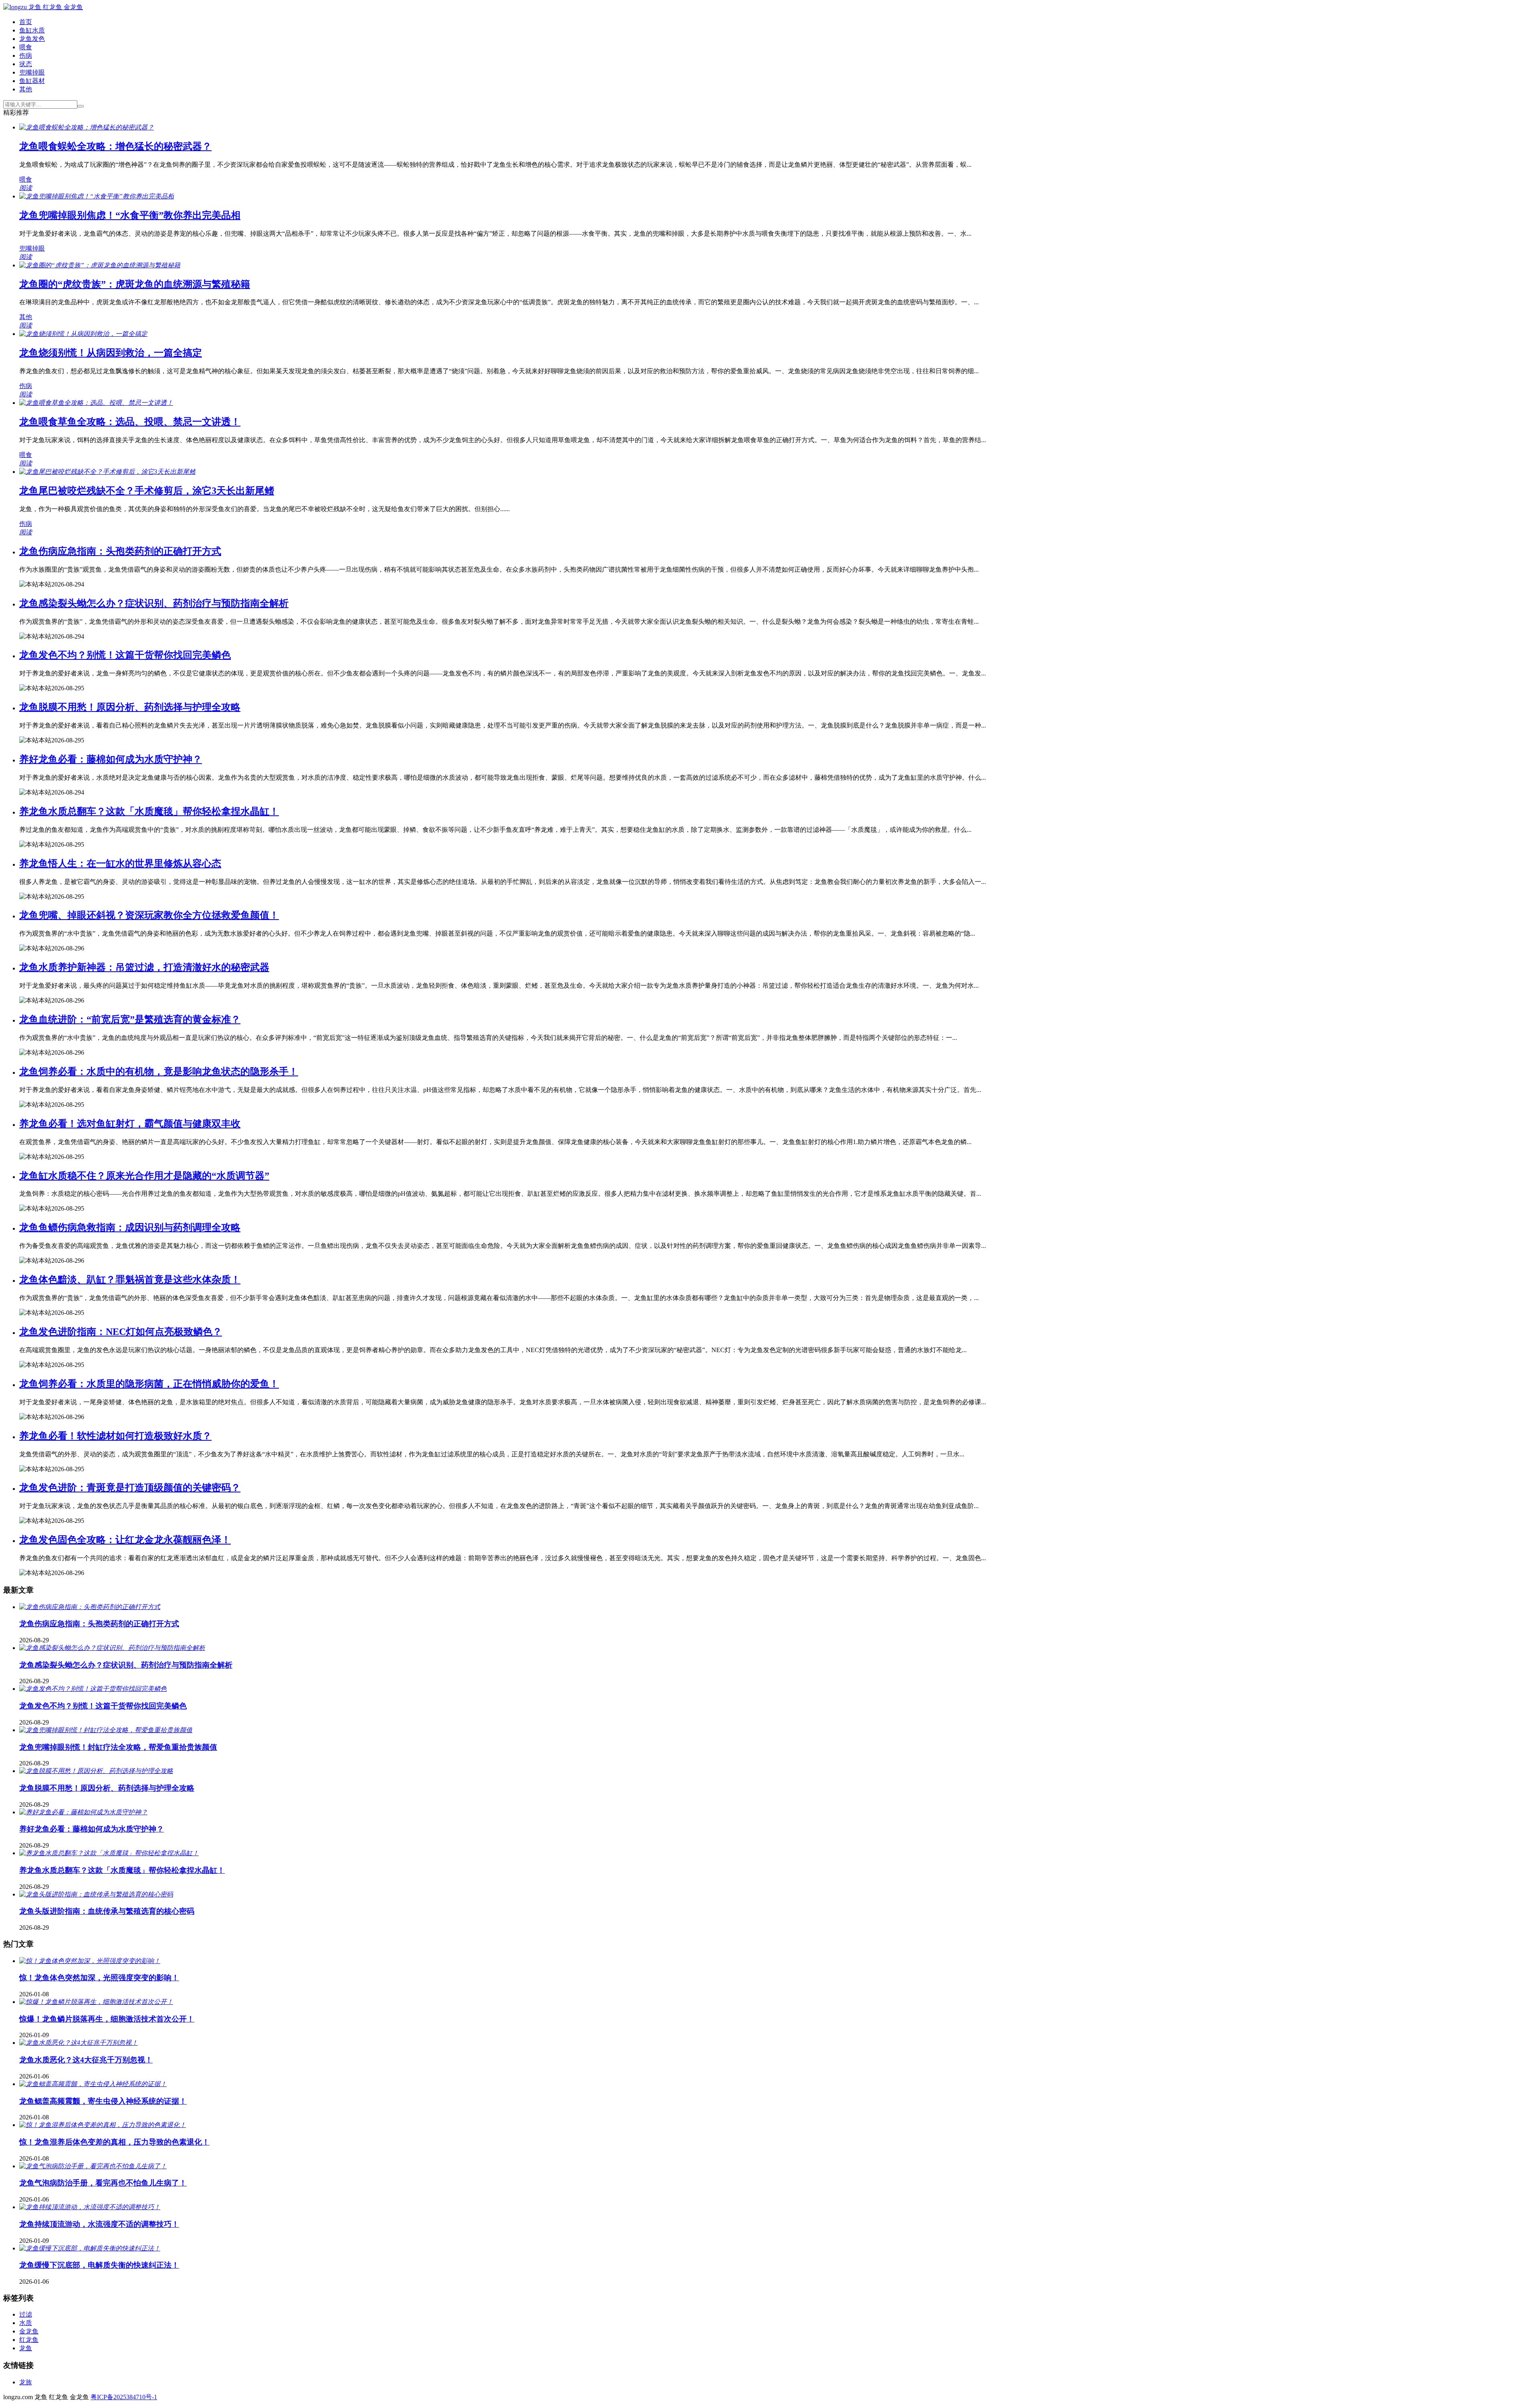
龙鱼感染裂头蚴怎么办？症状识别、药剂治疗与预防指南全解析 (154, 603)
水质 (26, 2323)
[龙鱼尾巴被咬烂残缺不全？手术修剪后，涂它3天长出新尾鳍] (107, 472)
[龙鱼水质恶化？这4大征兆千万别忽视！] (79, 2043)
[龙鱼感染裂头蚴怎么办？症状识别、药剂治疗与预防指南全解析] (112, 1648)
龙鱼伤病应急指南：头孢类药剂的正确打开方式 (120, 551)
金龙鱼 (29, 2331)
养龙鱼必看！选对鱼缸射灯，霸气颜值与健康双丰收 (130, 1124)
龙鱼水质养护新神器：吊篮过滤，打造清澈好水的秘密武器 (144, 967)
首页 (26, 22)
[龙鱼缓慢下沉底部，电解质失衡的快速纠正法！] (90, 2248)
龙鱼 (26, 2348)
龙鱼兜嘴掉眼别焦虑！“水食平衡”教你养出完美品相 (130, 215)
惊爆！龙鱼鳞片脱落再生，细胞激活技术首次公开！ (107, 2019)
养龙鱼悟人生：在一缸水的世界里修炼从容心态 (120, 863)
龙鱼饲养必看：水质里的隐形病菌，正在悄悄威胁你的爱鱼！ (149, 1384)
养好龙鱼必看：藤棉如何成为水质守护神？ (111, 759)
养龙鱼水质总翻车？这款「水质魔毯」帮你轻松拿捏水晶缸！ (149, 811)
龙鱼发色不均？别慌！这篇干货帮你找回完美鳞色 (125, 655)
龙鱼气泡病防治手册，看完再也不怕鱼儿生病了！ (103, 2183)
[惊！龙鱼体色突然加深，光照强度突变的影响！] (90, 1961)
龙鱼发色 (32, 39)
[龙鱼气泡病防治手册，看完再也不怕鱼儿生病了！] (93, 2166)
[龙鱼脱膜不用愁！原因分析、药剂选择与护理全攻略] (96, 1771)
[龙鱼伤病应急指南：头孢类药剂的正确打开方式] (90, 1607)
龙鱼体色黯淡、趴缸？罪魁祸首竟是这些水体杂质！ (130, 1280)
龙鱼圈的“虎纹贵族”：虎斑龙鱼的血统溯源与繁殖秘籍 (135, 284)
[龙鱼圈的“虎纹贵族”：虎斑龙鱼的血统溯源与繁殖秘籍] (100, 265)
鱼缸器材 (32, 81)
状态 (26, 64)
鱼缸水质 (32, 30)
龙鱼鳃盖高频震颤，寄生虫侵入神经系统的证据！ (103, 2101)
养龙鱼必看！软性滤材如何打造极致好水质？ (115, 1436)
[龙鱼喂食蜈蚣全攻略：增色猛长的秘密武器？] (87, 127)
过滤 (26, 2314)
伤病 (26, 56)
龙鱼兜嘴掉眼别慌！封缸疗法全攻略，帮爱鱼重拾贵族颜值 (118, 1747)
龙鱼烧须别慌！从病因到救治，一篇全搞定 (111, 353)
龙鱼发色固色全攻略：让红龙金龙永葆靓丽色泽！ (125, 1540)
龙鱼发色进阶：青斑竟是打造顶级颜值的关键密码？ (130, 1488)
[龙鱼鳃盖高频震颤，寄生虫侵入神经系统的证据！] (93, 2084)
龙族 (26, 2382)
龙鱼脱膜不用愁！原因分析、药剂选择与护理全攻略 (130, 707)
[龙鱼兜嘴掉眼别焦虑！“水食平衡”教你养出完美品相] (97, 196)
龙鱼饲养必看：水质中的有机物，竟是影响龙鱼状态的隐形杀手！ (159, 1072)
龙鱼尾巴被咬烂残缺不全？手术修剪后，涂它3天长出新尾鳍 (147, 491)
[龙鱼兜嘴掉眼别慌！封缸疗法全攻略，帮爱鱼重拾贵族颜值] (106, 1730)
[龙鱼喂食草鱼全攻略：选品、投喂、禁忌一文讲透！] (96, 403)
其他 (26, 89)
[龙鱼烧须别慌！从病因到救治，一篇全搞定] (83, 334)
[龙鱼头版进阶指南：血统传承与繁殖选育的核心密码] (96, 1894)
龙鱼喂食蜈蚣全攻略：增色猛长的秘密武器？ (115, 146)
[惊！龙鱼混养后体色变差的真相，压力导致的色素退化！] (103, 2125)
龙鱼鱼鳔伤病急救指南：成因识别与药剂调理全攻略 (130, 1227)
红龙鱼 (29, 2340)
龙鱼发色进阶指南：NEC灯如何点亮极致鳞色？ (121, 1332)
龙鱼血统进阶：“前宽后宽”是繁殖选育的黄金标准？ (130, 1019)
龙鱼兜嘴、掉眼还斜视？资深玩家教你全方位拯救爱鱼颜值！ (149, 915)
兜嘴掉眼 (32, 72)
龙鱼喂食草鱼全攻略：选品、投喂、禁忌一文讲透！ (130, 422)
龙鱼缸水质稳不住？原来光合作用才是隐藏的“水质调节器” (144, 1176)
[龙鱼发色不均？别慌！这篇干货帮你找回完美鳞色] (93, 1689)
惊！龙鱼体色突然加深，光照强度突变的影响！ (99, 1978)
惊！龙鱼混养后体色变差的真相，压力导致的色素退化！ (114, 2142)
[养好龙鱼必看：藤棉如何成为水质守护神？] (83, 1812)
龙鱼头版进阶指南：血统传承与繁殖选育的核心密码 (107, 1911)
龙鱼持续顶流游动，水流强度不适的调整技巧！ (99, 2224)
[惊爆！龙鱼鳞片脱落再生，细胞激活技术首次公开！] (96, 2002)
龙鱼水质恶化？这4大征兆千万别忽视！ (86, 2060)
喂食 (26, 47)
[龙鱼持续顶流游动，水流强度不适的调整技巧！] (90, 2207)
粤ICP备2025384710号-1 (124, 2397)
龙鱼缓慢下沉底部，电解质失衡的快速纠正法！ (99, 2265)
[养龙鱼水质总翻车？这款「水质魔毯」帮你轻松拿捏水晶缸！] (109, 1853)
